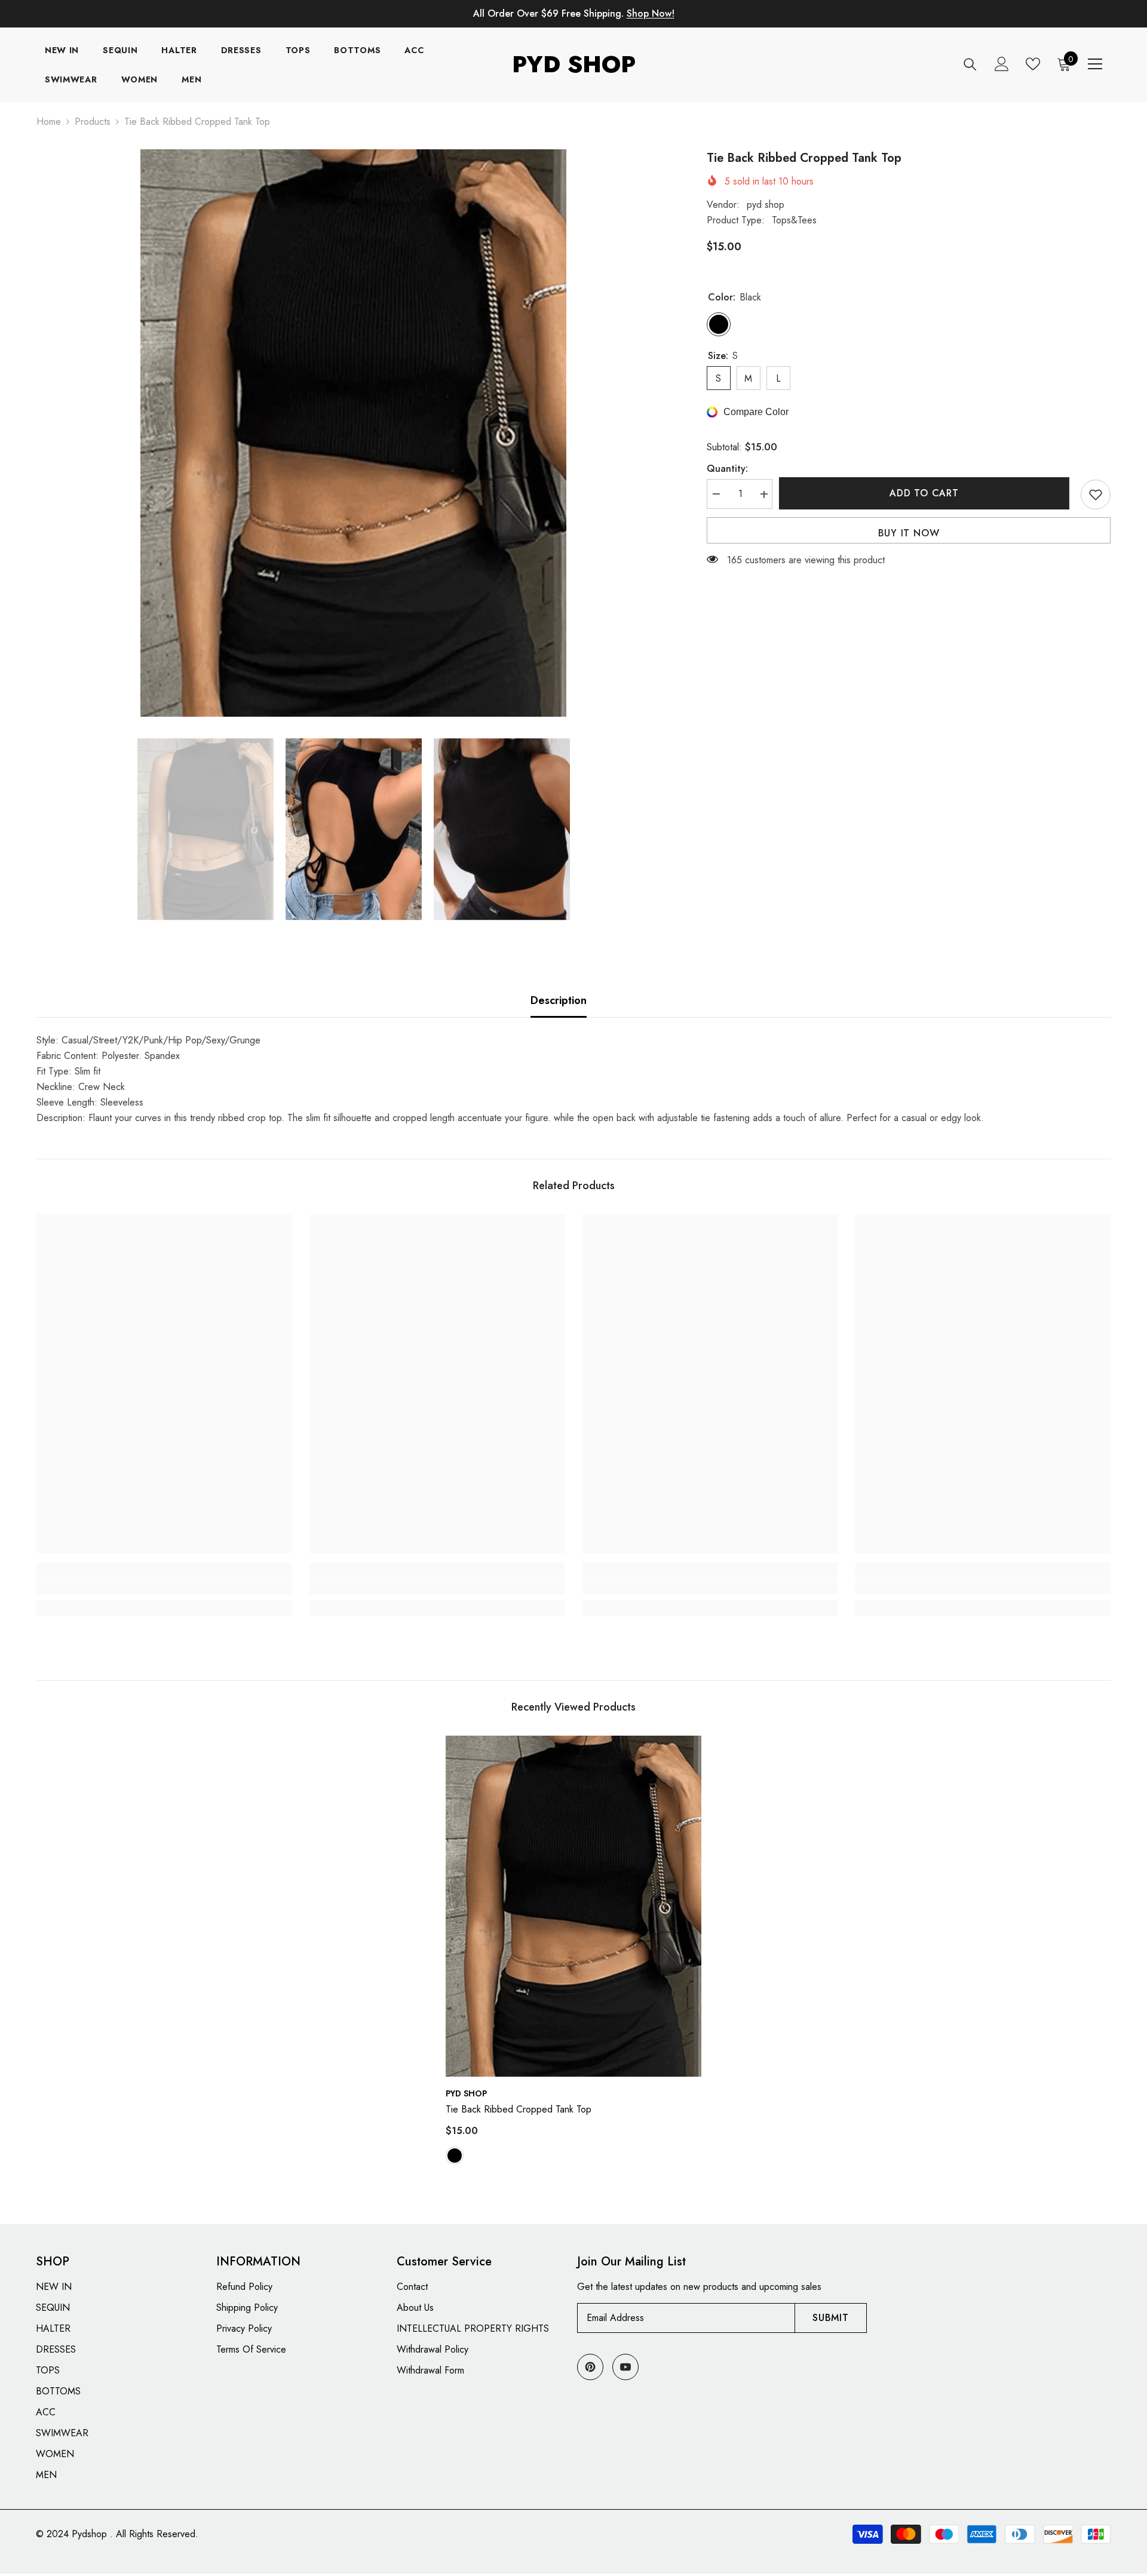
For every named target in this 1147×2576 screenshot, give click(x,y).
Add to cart (927, 493)
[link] (164, 1586)
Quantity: (727, 469)
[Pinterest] (590, 2367)
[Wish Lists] (1033, 64)
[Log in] (1002, 64)
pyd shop (766, 205)
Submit (831, 2318)
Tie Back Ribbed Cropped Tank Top (519, 2109)
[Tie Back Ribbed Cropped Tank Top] (573, 1906)
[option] (354, 433)
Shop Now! (651, 13)
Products (93, 122)
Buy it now (909, 533)
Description (559, 1000)
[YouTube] (625, 2367)
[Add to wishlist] (1096, 495)
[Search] (970, 64)
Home (49, 122)
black (455, 2156)
